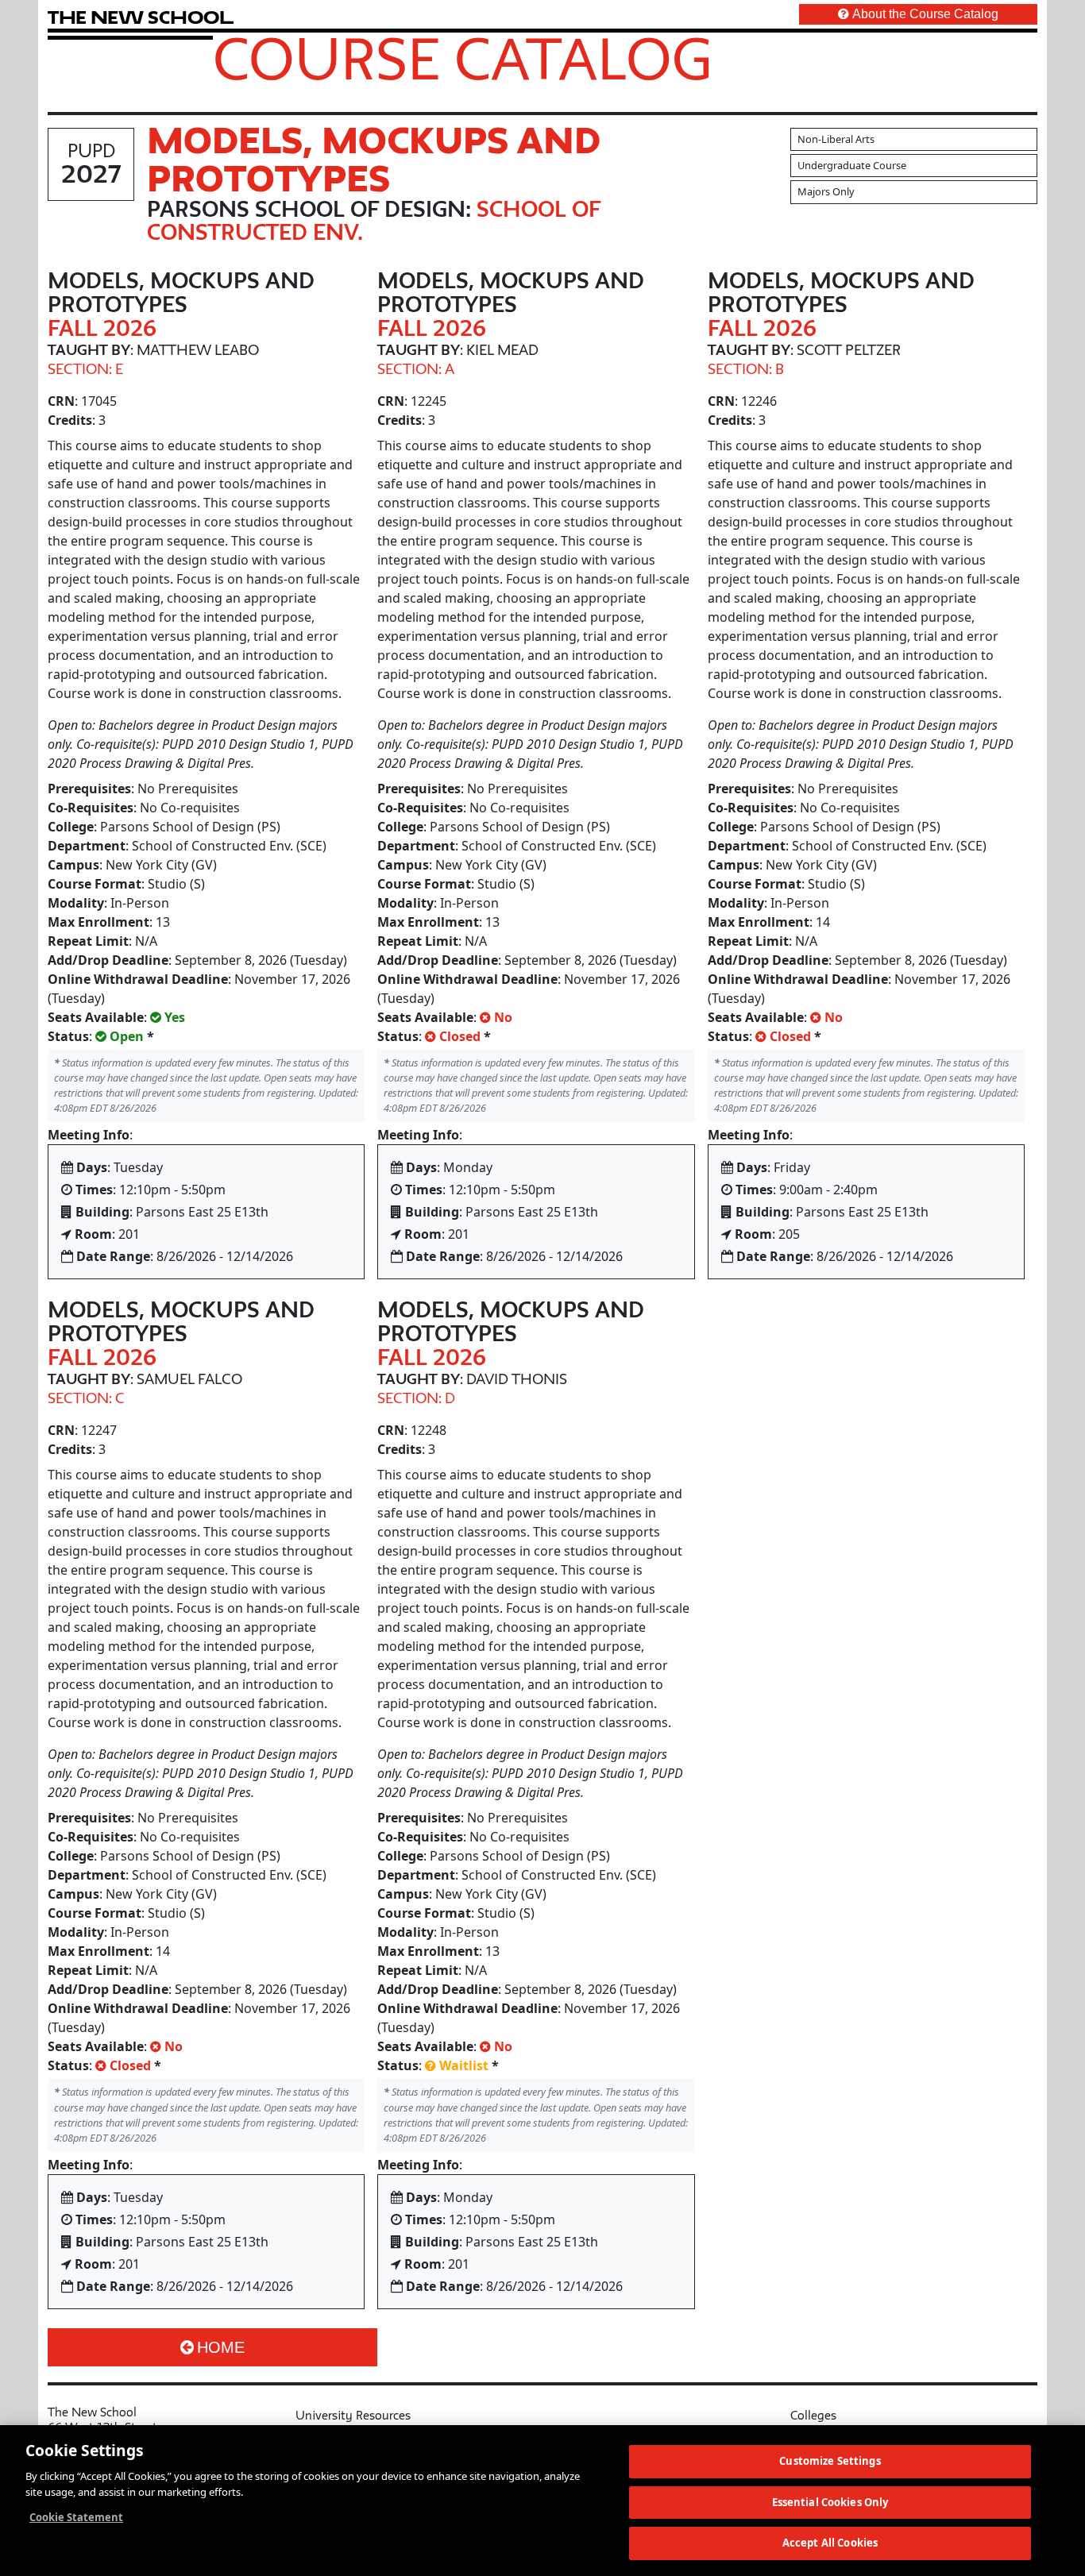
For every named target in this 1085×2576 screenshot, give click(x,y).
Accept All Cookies (830, 2543)
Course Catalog (463, 58)
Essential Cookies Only (830, 2502)
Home (221, 2347)
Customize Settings (830, 2461)
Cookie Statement (76, 2517)
